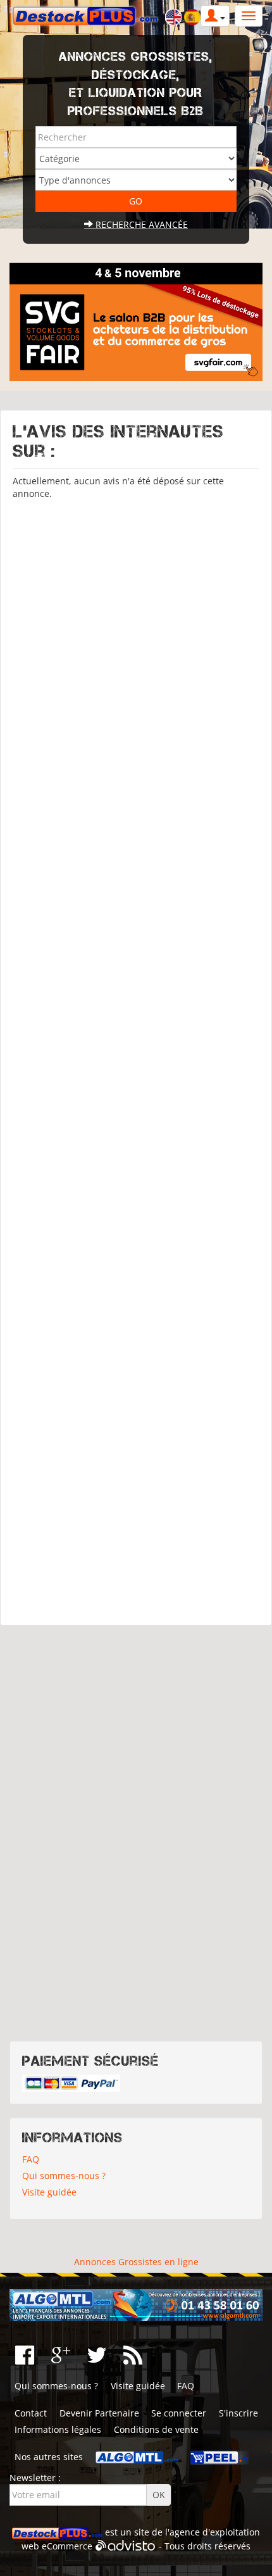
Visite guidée (49, 2192)
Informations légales (58, 2429)
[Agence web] (126, 2546)
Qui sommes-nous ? (64, 2176)
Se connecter (179, 2413)
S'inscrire (238, 2413)
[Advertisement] (136, 1057)
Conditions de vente (156, 2429)
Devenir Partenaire (99, 2413)
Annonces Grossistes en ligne (136, 2262)
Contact (31, 2413)
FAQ (31, 2159)
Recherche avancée (140, 224)
